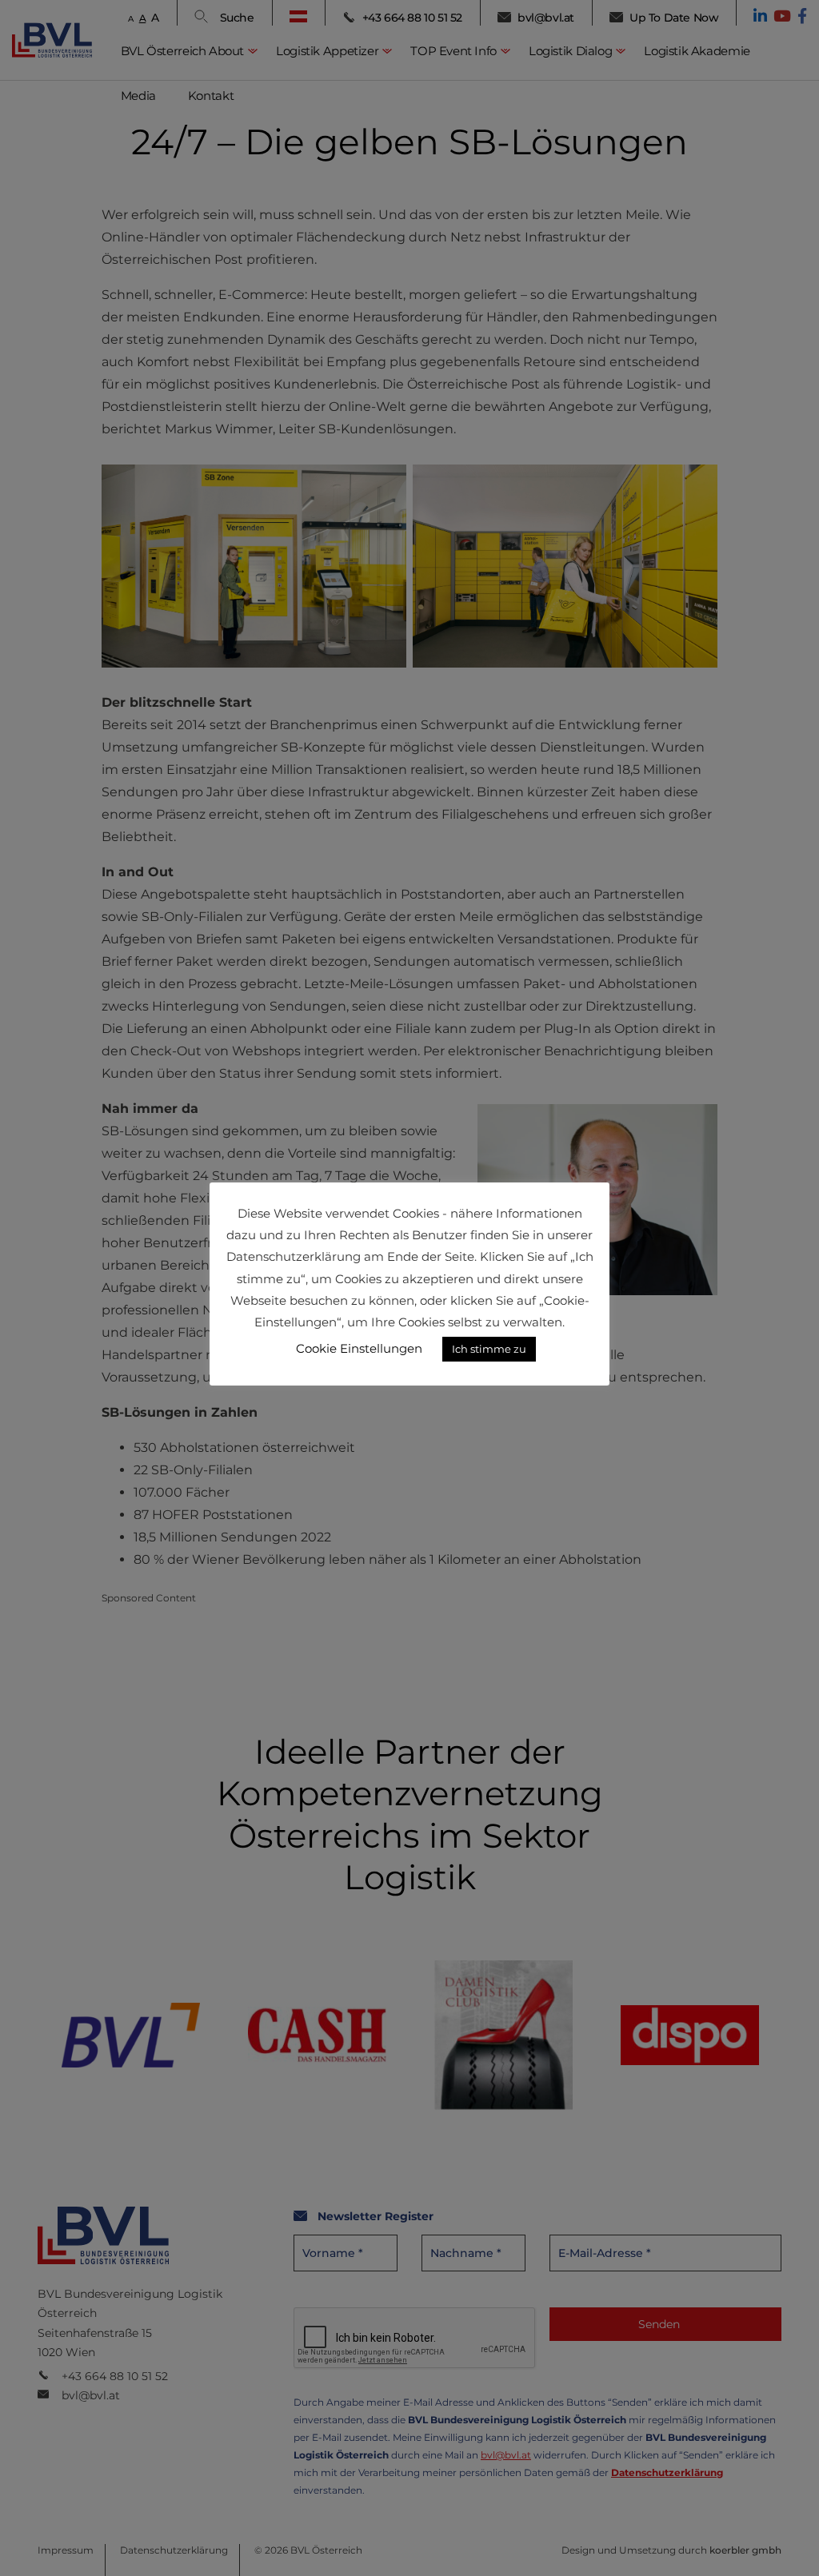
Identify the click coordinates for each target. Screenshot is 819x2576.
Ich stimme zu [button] (489, 1349)
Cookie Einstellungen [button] (359, 1348)
